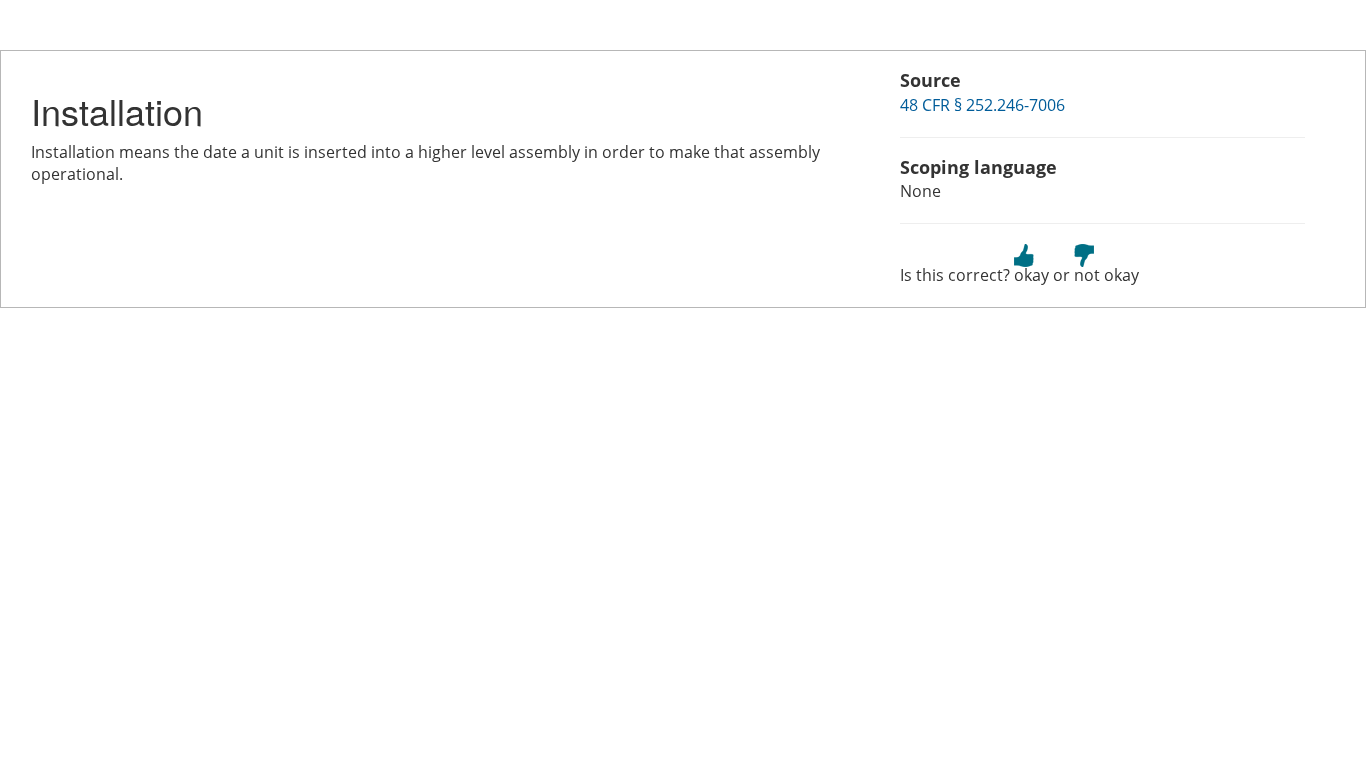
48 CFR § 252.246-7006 (982, 105)
